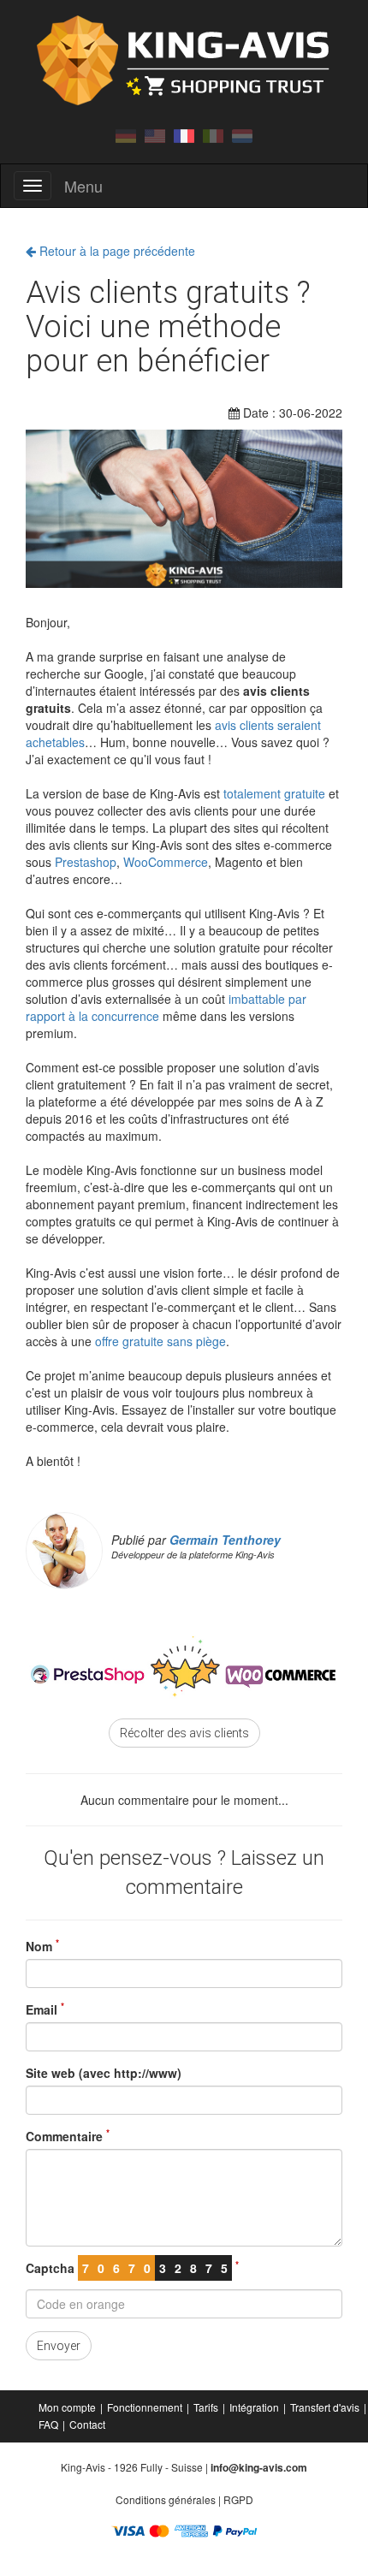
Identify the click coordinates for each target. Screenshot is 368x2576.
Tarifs (206, 2407)
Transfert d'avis (325, 2407)
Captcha (132, 2268)
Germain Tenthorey (225, 1540)
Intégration (254, 2407)
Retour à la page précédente (116, 251)
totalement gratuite (274, 793)
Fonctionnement (145, 2407)
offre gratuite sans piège (160, 1341)
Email (45, 2009)
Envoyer (59, 2346)
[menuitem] (68, 2407)
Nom (42, 1946)
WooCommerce (166, 862)
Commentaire (68, 2136)
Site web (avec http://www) (104, 2073)
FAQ (48, 2424)
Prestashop (86, 862)
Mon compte (67, 2407)
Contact (87, 2424)
